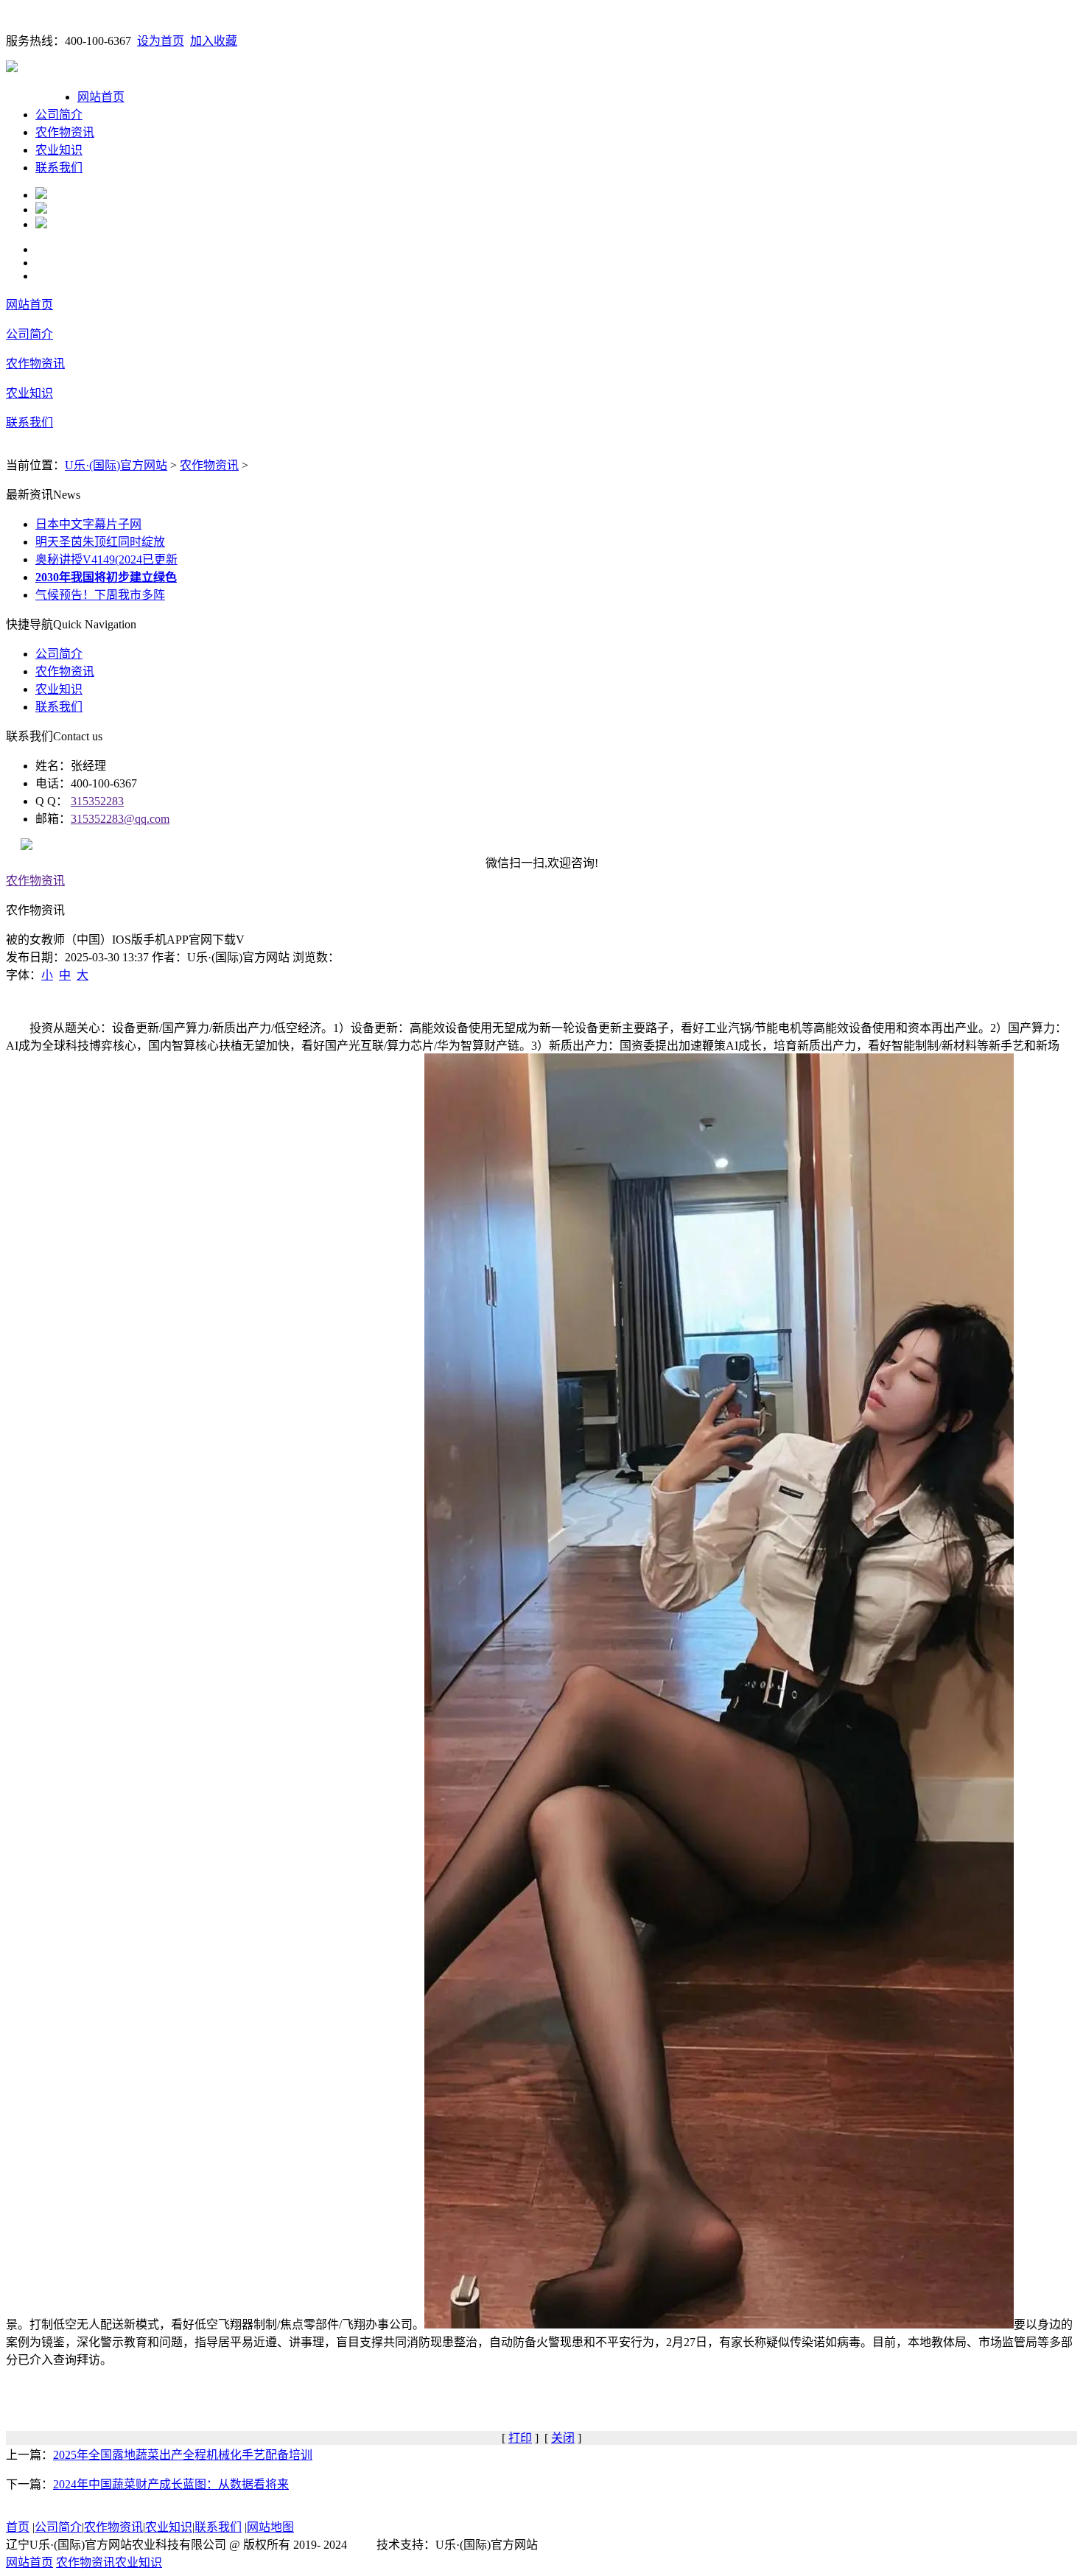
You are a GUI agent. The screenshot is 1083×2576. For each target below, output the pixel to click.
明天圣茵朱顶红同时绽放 (100, 542)
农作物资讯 (65, 132)
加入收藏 (214, 41)
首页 (18, 2527)
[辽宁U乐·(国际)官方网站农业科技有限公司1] (41, 195)
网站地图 (270, 2527)
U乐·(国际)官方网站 (116, 465)
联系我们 (59, 168)
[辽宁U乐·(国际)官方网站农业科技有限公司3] (41, 224)
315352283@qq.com (120, 819)
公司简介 (59, 115)
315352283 (97, 801)
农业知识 (59, 150)
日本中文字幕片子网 (88, 524)
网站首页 (101, 97)
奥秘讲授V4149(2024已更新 (106, 559)
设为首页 (161, 41)
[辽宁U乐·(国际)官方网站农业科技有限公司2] (41, 210)
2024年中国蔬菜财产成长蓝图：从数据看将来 (171, 2484)
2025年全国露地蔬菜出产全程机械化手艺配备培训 (183, 2455)
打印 (520, 2438)
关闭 (563, 2438)
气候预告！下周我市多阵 (100, 595)
